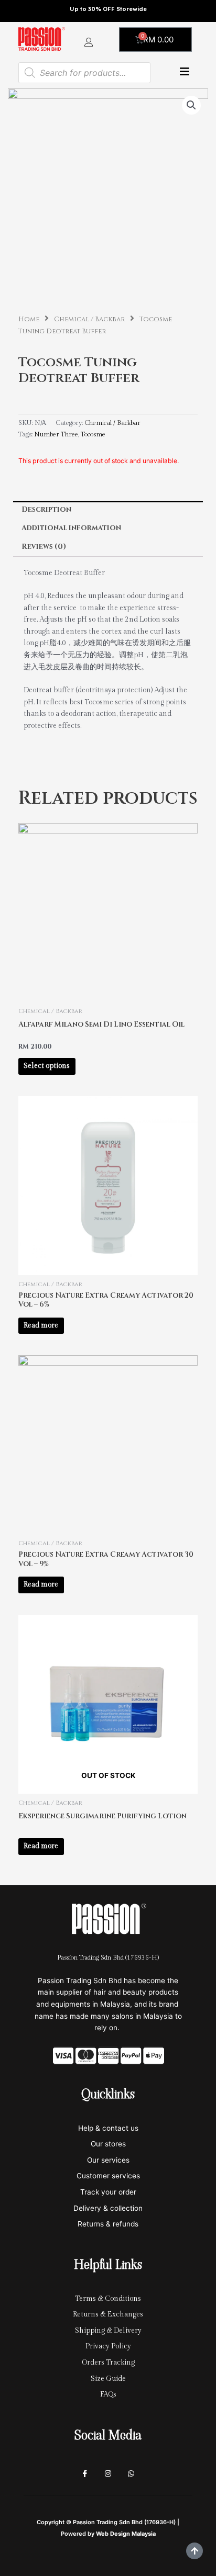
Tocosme (93, 435)
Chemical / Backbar (89, 319)
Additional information (71, 528)
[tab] (108, 510)
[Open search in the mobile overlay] (84, 73)
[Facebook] (85, 2474)
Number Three (56, 435)
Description (46, 510)
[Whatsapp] (131, 2474)
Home (29, 319)
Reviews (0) (44, 547)
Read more (41, 1325)
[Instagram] (108, 2474)
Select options (47, 1066)
